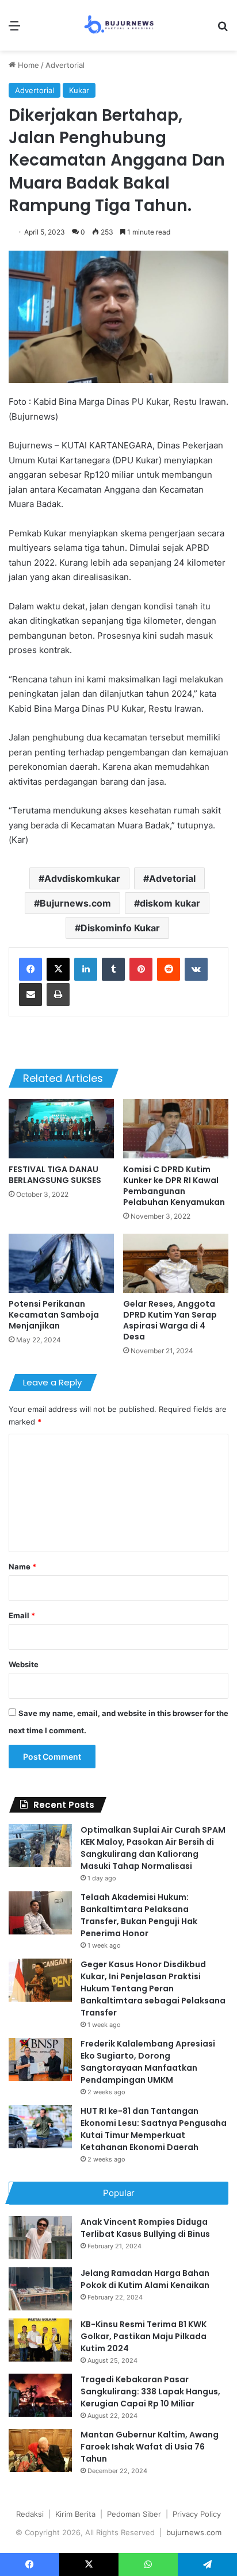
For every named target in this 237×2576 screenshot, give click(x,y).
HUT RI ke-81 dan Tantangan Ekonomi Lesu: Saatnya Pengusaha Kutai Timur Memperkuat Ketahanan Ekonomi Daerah (154, 2129)
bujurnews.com (194, 2532)
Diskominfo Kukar (120, 928)
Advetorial (172, 878)
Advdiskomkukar (82, 878)
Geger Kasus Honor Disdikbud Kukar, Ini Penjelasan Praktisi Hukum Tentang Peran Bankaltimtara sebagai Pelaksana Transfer (153, 1988)
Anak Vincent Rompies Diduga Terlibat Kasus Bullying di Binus (145, 2228)
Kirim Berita (75, 2514)
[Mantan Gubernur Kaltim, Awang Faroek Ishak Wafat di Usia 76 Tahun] (40, 2450)
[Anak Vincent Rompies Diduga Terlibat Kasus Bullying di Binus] (40, 2238)
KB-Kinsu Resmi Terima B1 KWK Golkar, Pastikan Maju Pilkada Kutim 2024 (144, 2336)
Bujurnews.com (75, 903)
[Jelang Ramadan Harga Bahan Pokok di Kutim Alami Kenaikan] (40, 2289)
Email (22, 1615)
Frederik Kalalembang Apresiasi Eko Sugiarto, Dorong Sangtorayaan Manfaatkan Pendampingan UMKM (148, 2062)
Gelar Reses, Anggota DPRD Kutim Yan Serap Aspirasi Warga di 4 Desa (170, 1320)
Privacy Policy (197, 2514)
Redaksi (30, 2514)
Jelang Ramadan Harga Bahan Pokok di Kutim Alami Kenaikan (145, 2279)
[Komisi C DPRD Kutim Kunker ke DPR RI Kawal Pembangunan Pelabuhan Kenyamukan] (176, 1129)
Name (22, 1567)
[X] (58, 969)
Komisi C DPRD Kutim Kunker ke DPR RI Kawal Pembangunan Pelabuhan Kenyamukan (174, 1186)
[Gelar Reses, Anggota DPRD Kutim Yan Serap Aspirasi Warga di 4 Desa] (176, 1263)
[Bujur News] (119, 25)
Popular (119, 2193)
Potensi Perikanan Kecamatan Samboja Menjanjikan (54, 1315)
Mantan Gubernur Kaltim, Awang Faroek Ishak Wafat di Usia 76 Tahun (150, 2447)
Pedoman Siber (134, 2514)
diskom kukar (170, 903)
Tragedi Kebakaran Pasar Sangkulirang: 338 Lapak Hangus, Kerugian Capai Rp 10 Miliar (150, 2391)
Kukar (79, 90)
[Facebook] (30, 969)
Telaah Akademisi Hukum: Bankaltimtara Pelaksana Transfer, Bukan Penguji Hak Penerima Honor (139, 1915)
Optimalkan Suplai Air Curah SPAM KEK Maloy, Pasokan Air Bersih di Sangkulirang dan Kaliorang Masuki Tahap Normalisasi (153, 1848)
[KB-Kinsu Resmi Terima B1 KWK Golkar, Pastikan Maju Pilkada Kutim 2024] (40, 2340)
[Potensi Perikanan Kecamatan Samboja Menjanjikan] (61, 1263)
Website (24, 1664)
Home (27, 65)
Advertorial (65, 65)
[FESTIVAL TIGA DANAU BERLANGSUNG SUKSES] (61, 1129)
